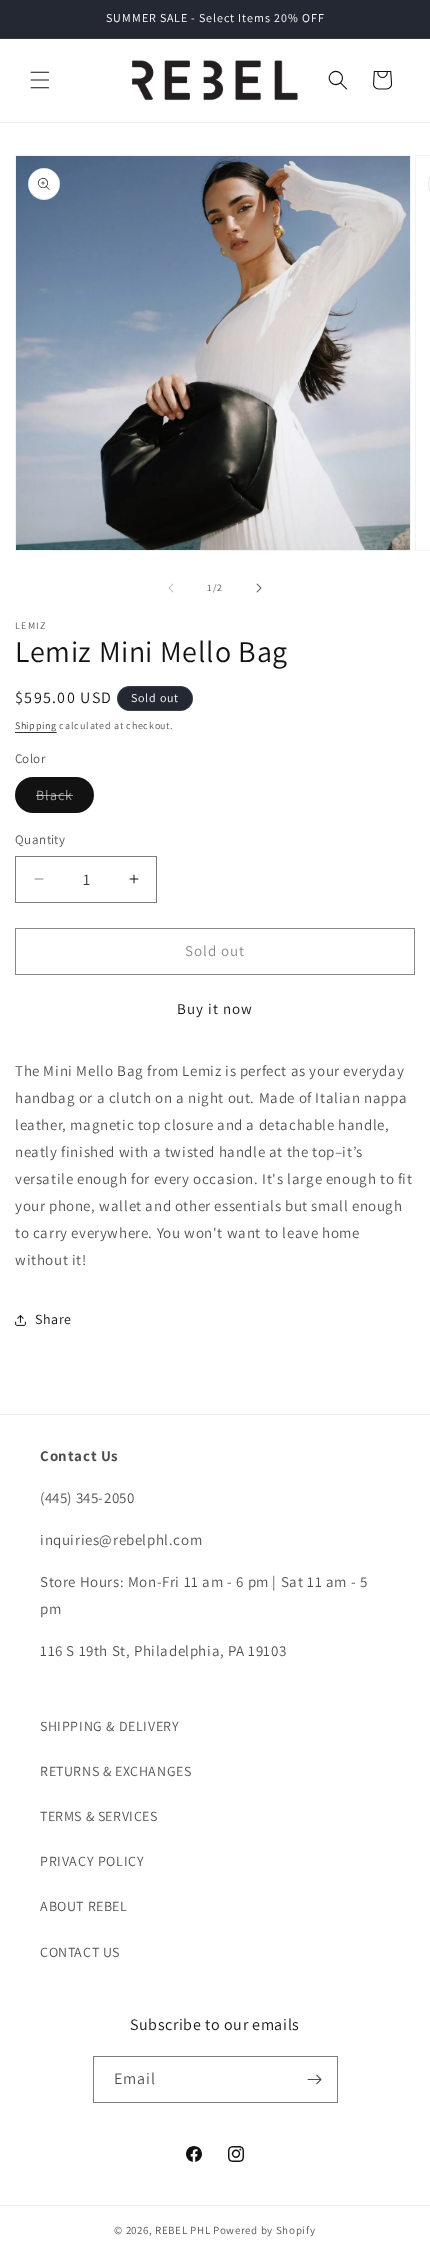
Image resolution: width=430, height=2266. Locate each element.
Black (65, 799)
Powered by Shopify (264, 2230)
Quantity (40, 839)
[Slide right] (259, 588)
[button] (40, 80)
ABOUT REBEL (84, 1906)
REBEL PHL (182, 2230)
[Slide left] (171, 588)
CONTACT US (80, 1952)
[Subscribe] (315, 2079)
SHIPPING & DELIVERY (109, 1726)
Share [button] (53, 1319)
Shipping (36, 725)
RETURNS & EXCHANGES (115, 1771)
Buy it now (215, 1008)
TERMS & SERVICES (99, 1816)
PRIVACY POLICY (92, 1861)
